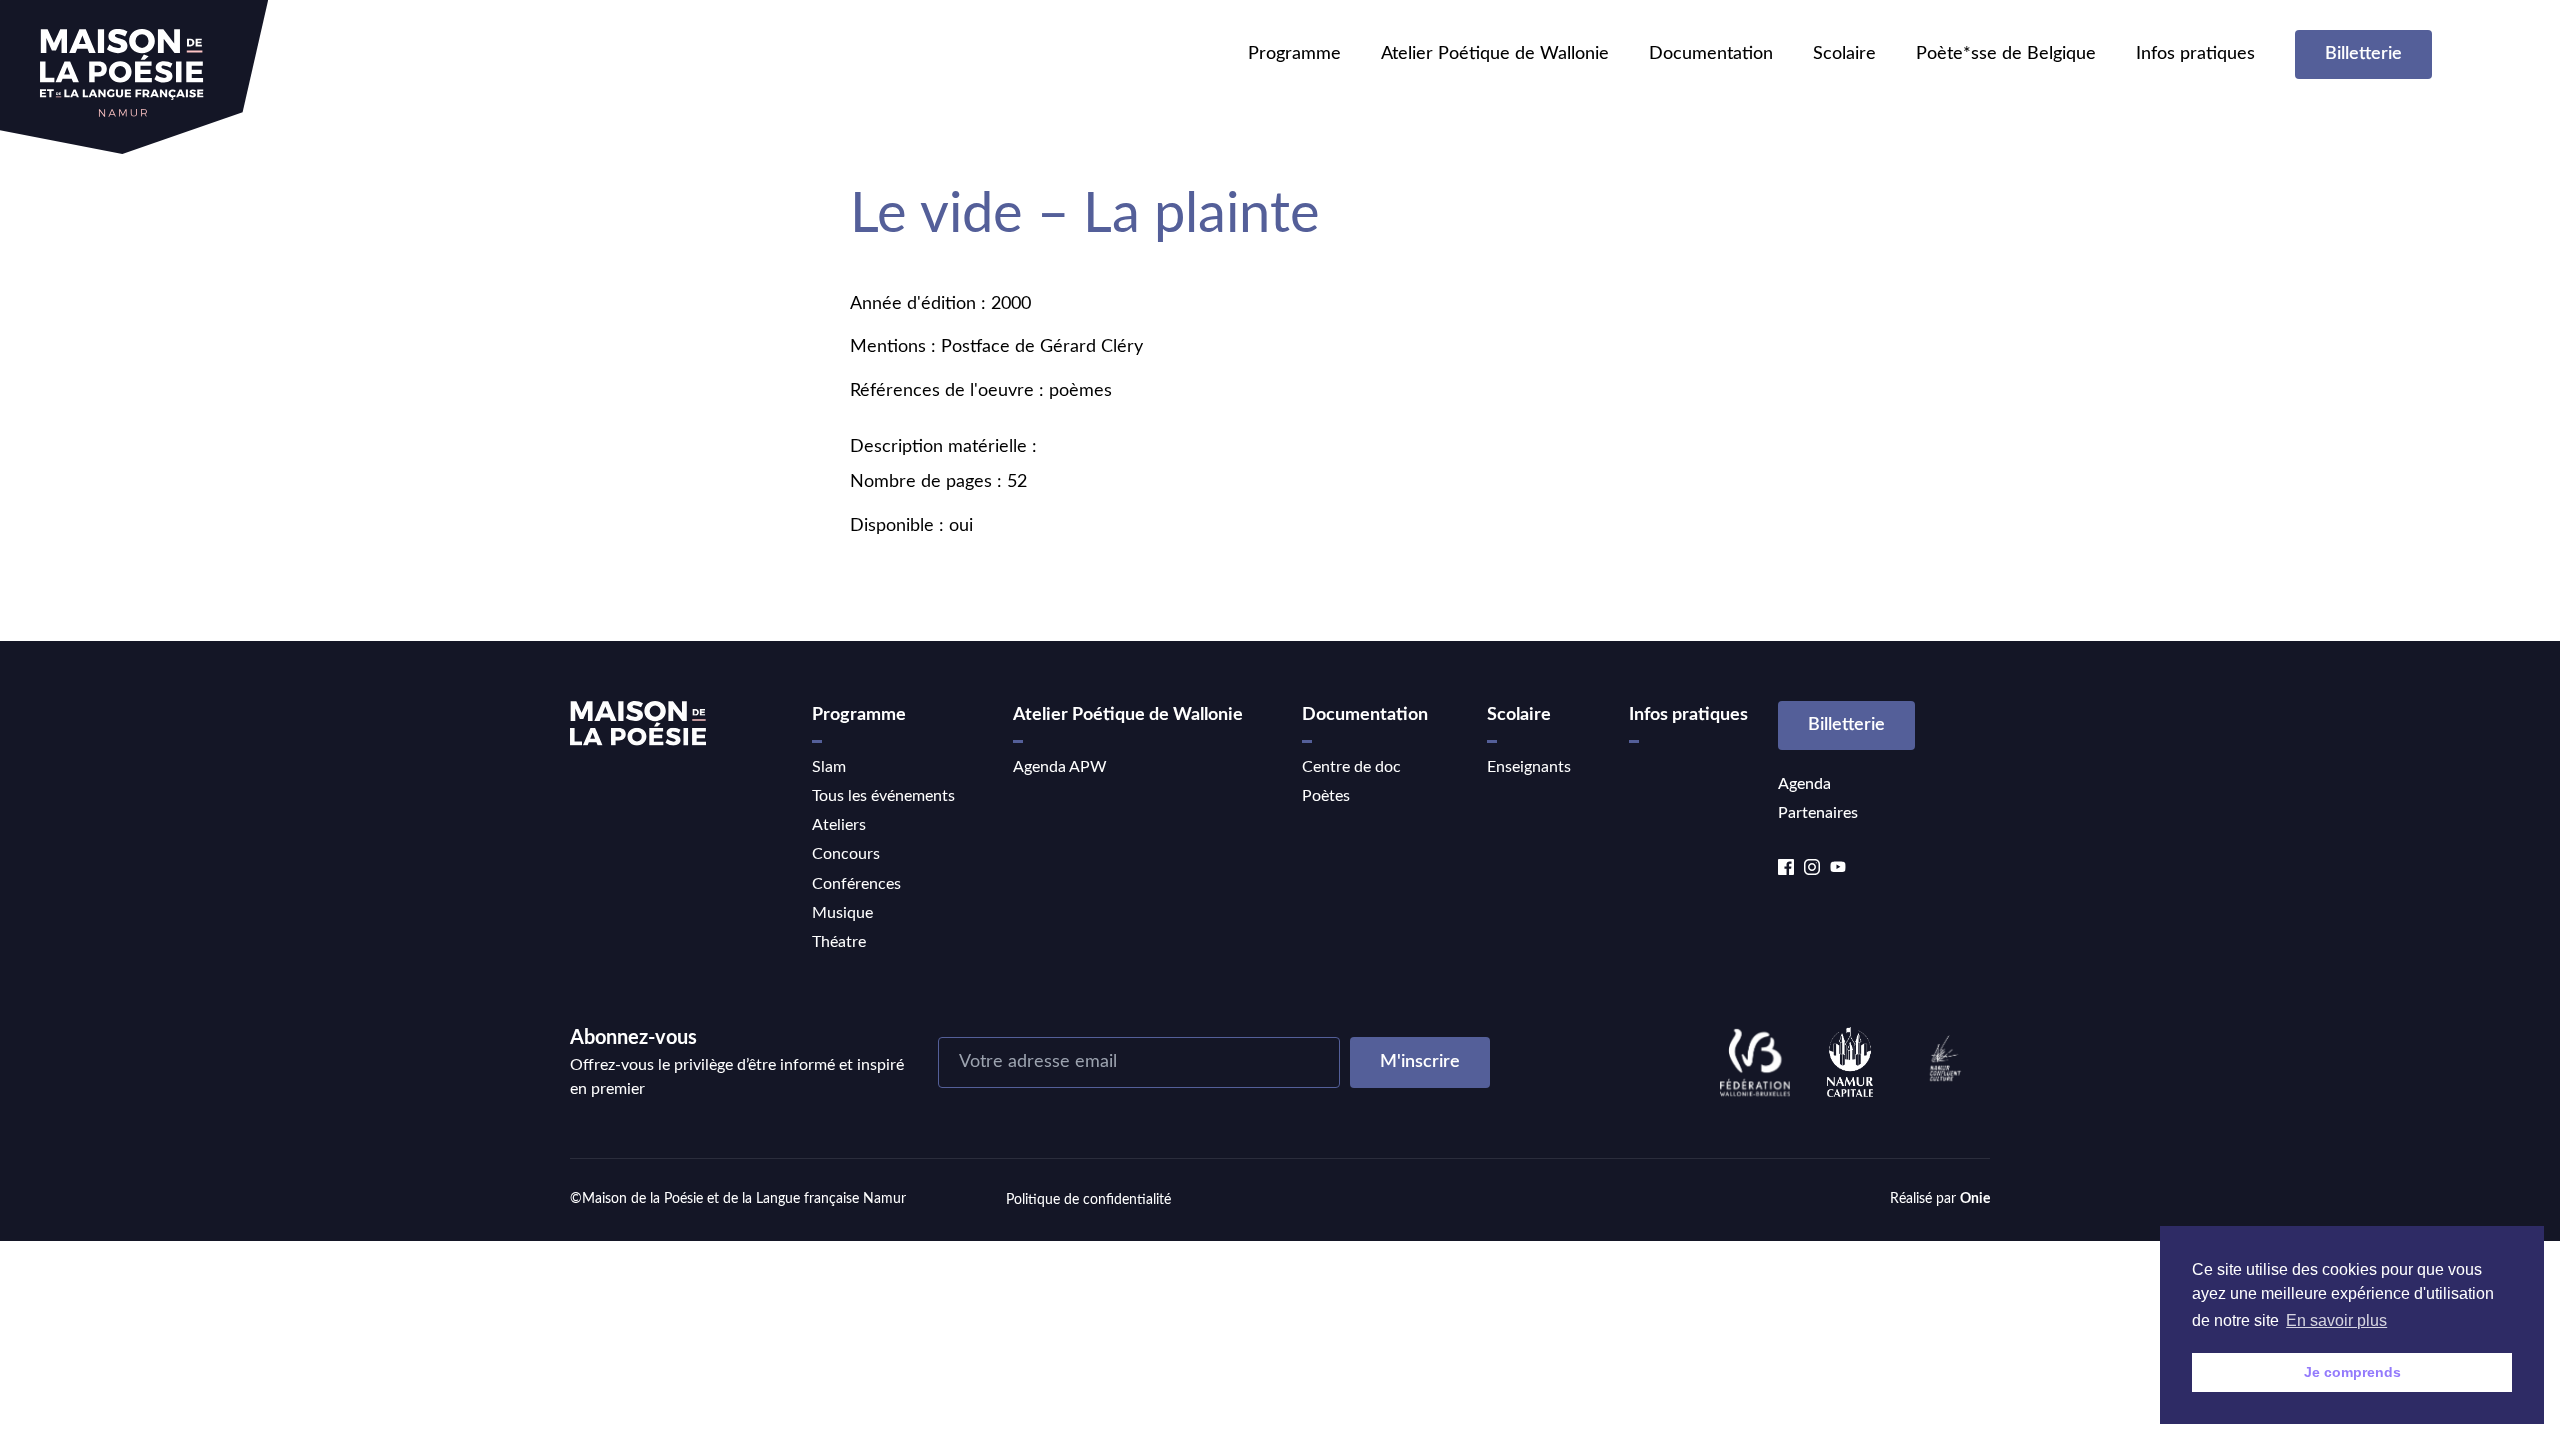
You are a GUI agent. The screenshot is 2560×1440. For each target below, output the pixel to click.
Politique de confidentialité (1088, 1200)
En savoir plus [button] (2336, 1320)
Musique (842, 913)
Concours (846, 854)
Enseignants (1529, 767)
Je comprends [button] (2352, 1372)
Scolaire (1844, 54)
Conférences (856, 884)
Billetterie (2363, 54)
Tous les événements (883, 796)
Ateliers (839, 825)
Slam (829, 767)
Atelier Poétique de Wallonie (1495, 54)
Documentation (1711, 54)
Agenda (1804, 784)
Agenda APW (1060, 767)
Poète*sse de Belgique (2006, 54)
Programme (1294, 54)
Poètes (1326, 796)
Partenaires (1818, 813)
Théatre (839, 942)
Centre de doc (1351, 767)
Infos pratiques (2195, 54)
